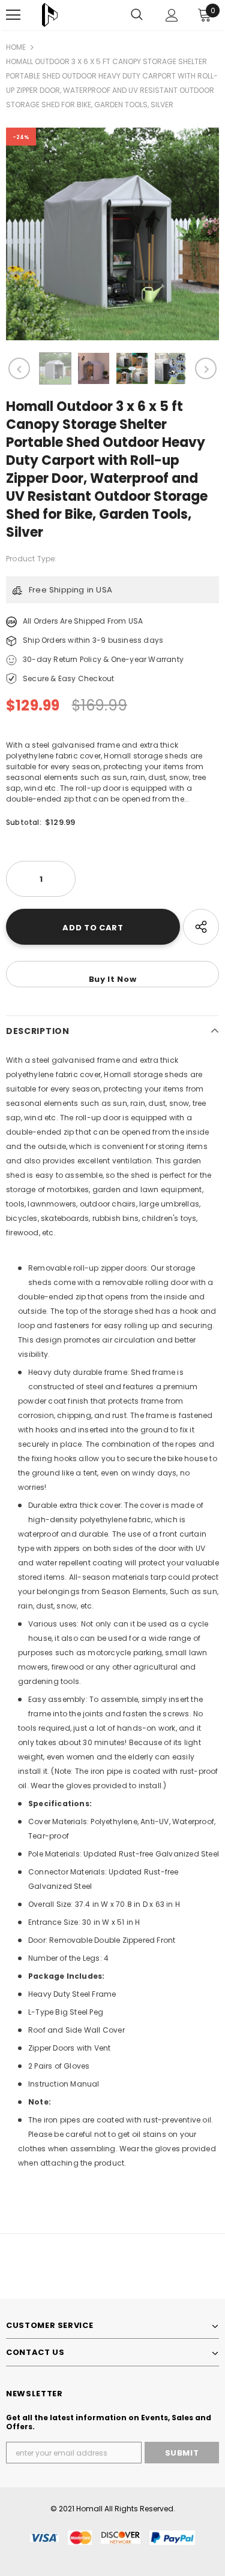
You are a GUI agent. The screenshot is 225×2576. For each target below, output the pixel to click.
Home (16, 47)
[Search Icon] (137, 15)
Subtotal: (24, 822)
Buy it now (113, 979)
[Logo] (50, 15)
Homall (89, 2509)
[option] (112, 234)
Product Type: (31, 559)
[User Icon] (172, 15)
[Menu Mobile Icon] (13, 15)
